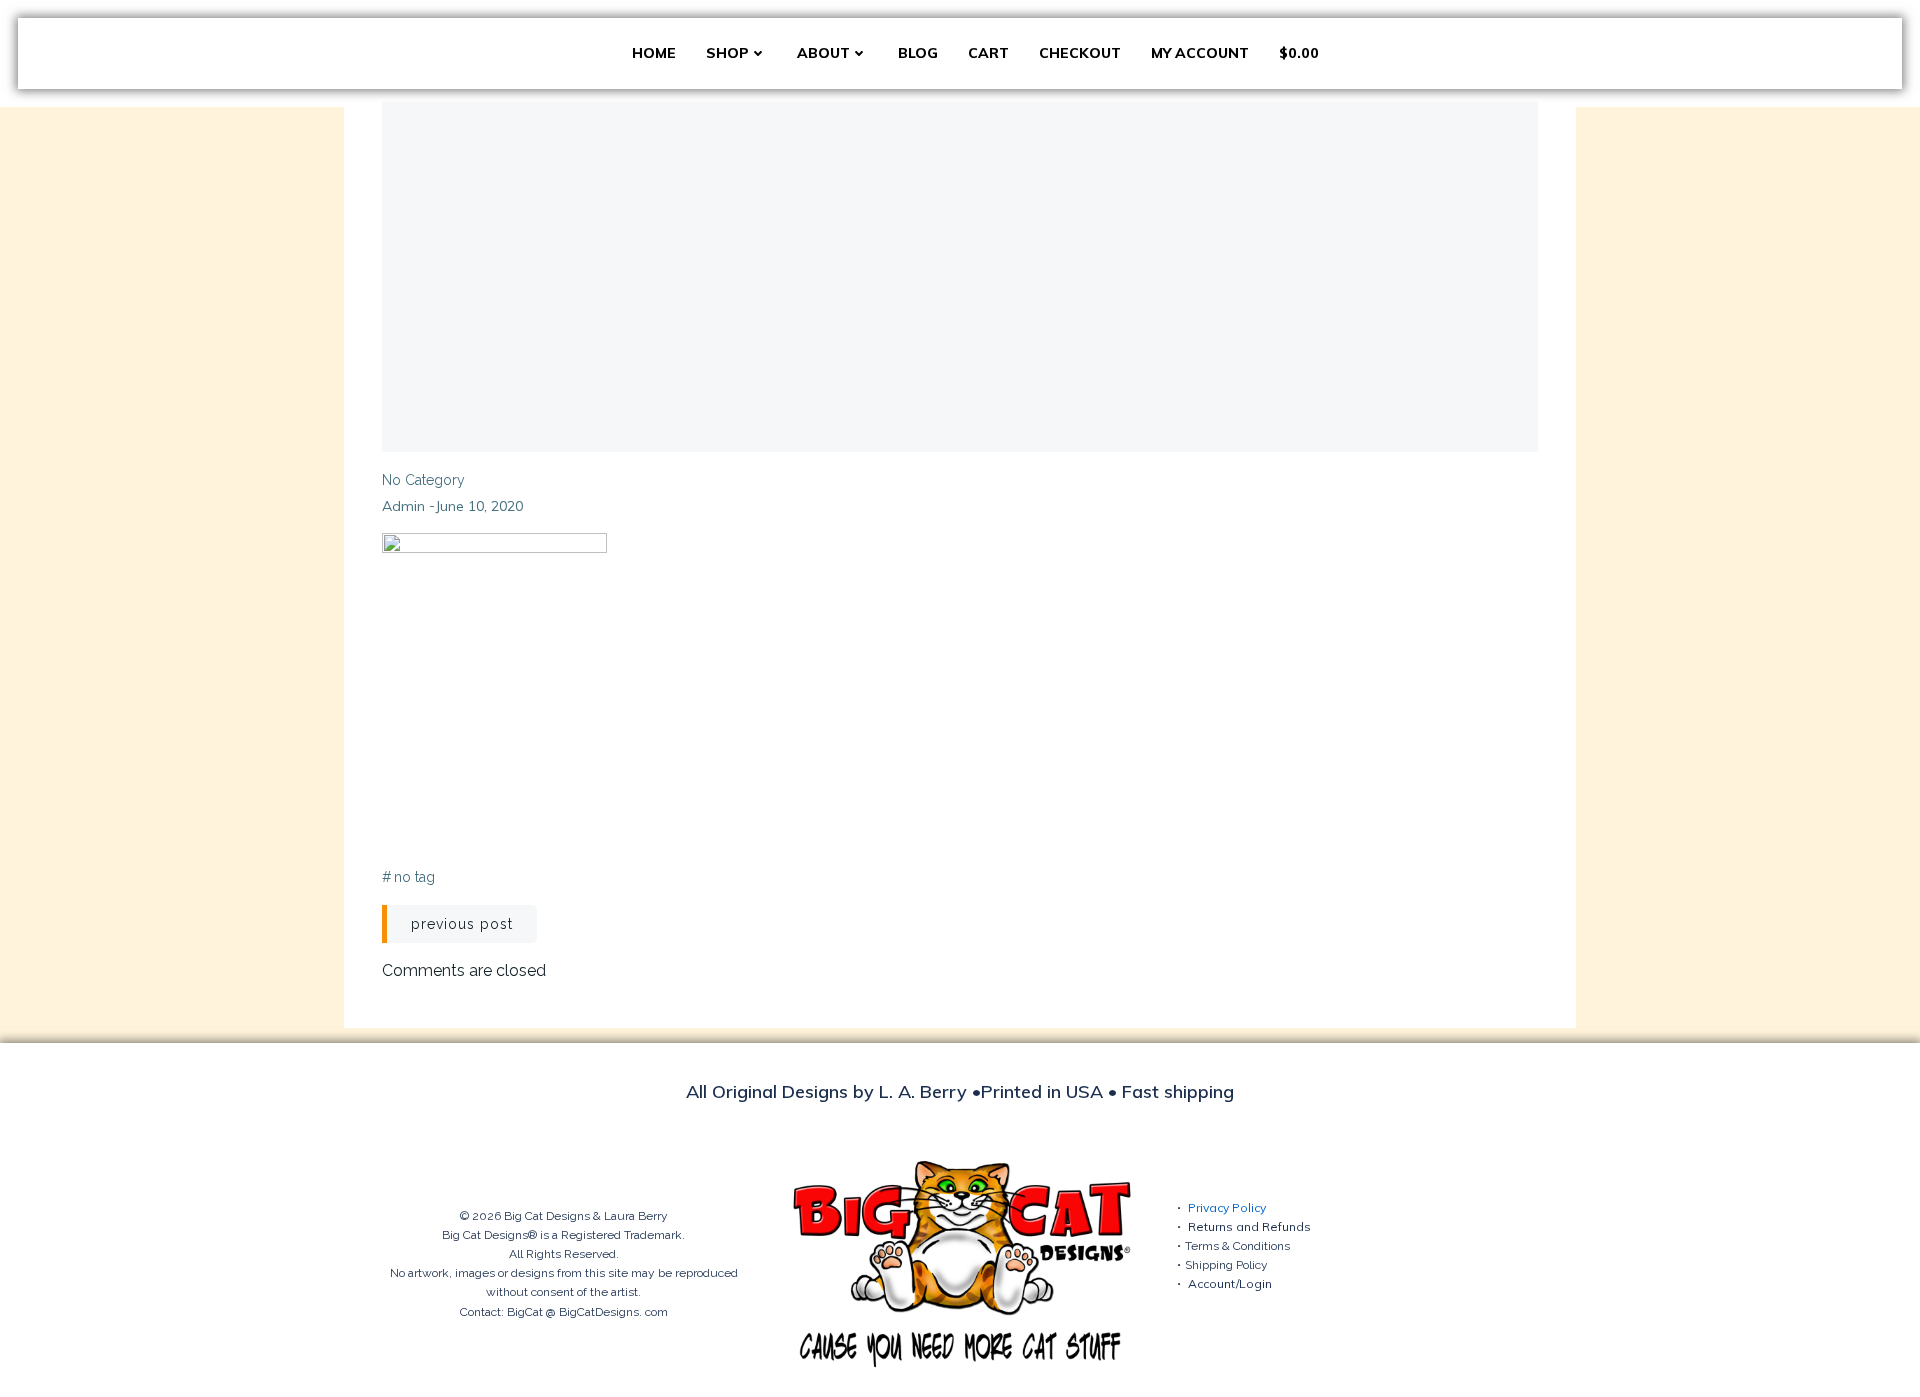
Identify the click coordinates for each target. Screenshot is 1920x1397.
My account (1200, 53)
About (823, 53)
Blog (918, 53)
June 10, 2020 (479, 506)
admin (403, 506)
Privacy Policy (1227, 1207)
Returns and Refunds (1249, 1226)
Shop (727, 53)
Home (654, 53)
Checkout (1080, 53)
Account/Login (1230, 1283)
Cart (988, 53)
